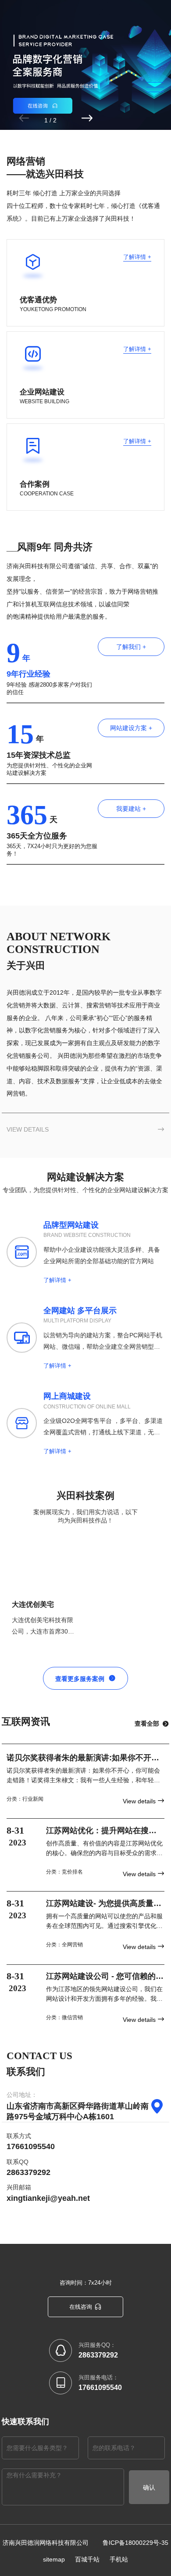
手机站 (119, 2559)
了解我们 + (131, 647)
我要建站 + (131, 809)
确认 (149, 2487)
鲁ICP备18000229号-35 (135, 2543)
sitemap (54, 2559)
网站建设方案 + (131, 728)
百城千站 (87, 2559)
